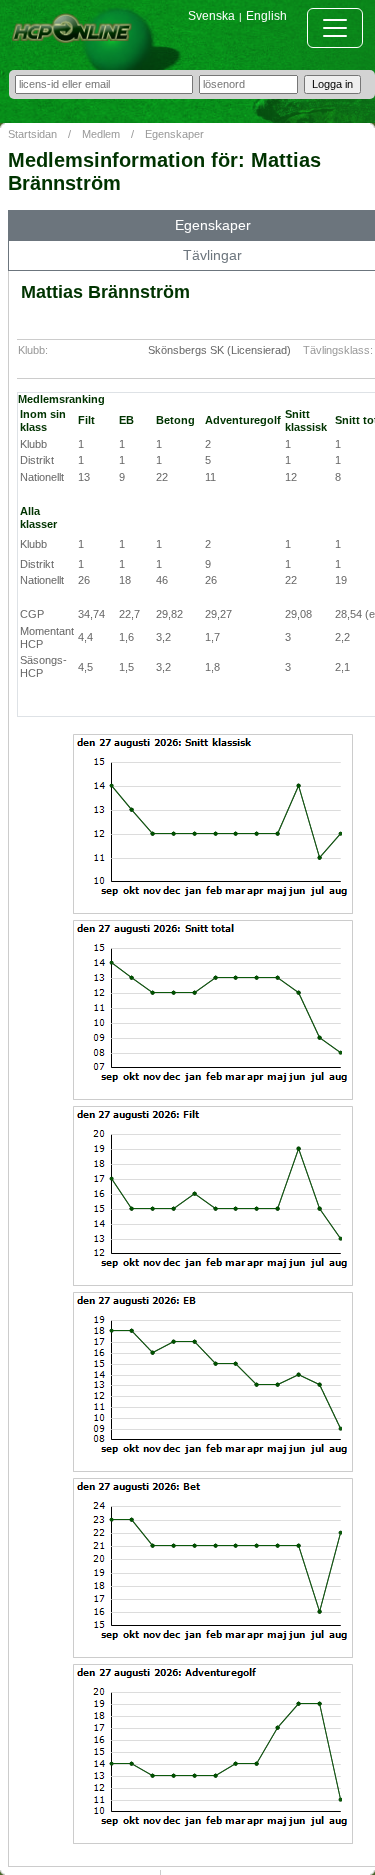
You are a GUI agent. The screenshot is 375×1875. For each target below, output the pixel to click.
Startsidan (32, 134)
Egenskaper (174, 134)
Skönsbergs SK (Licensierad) (219, 350)
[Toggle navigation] (335, 28)
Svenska (211, 16)
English (266, 16)
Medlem (101, 134)
